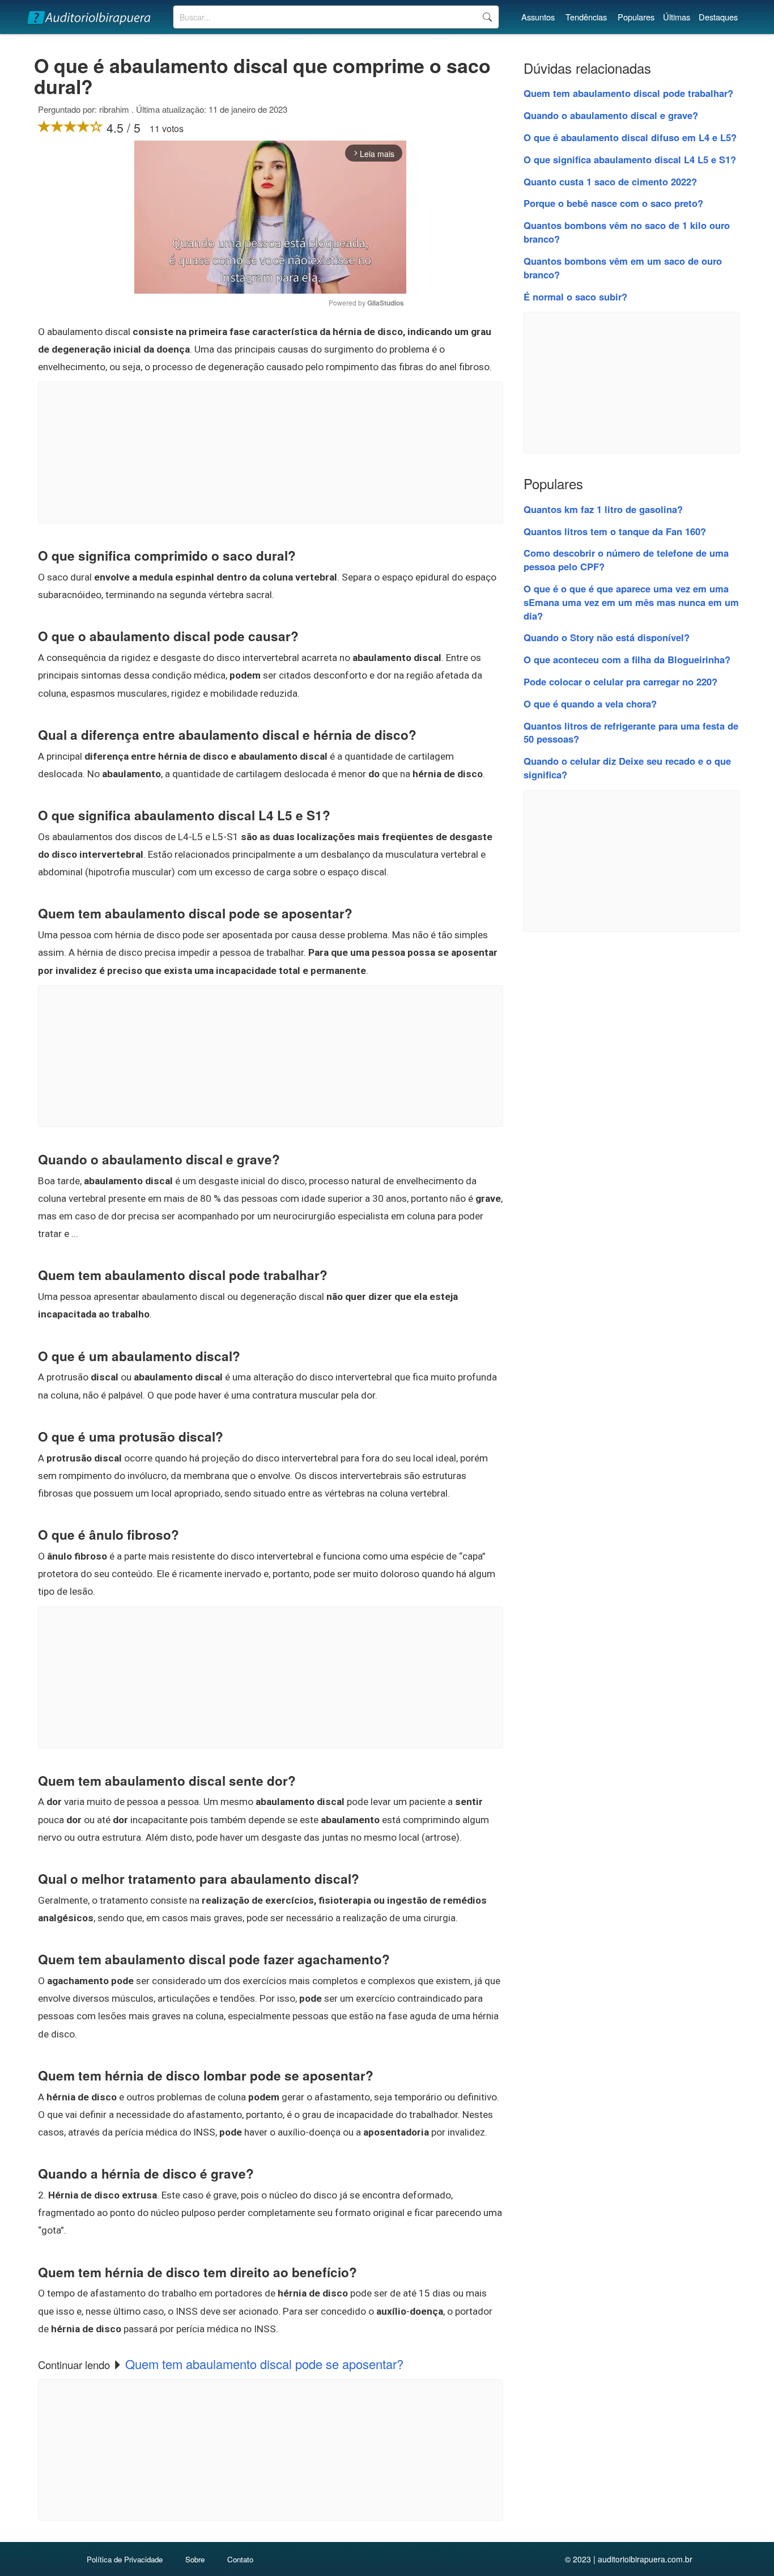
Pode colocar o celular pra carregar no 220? (620, 681)
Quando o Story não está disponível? (607, 637)
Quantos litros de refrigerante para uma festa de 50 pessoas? (631, 732)
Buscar (487, 17)
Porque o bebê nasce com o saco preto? (613, 203)
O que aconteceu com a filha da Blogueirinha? (627, 659)
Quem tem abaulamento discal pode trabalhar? (628, 93)
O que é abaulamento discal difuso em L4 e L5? (630, 137)
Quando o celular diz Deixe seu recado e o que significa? (627, 768)
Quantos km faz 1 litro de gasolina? (603, 509)
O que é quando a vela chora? (590, 704)
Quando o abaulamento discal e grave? (611, 115)
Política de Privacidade (125, 2559)
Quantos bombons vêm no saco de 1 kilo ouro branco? (627, 232)
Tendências (586, 17)
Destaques (718, 17)
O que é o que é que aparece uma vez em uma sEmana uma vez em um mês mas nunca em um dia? (631, 602)
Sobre (195, 2559)
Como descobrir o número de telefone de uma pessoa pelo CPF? (626, 560)
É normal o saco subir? (575, 296)
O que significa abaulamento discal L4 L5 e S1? (630, 159)
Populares (636, 17)
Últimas (677, 17)
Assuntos (538, 17)
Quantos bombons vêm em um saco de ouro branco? (623, 268)
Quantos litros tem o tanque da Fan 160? (615, 531)
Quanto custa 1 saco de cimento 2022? (610, 181)
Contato (240, 2559)
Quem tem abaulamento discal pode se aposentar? (264, 2364)
